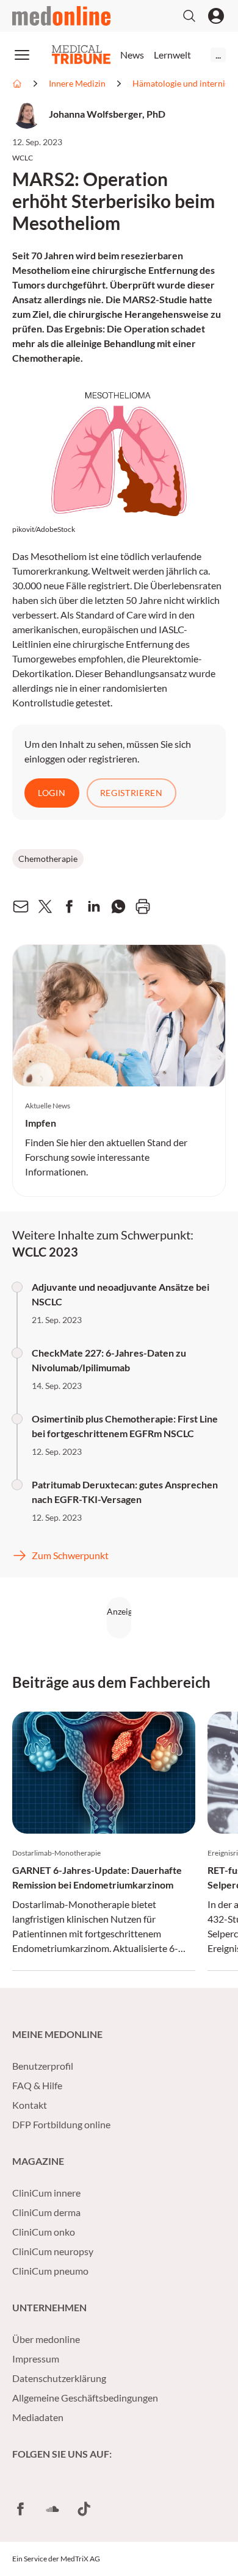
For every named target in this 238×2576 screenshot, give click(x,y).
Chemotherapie (48, 859)
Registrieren (132, 793)
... (218, 55)
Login (52, 793)
